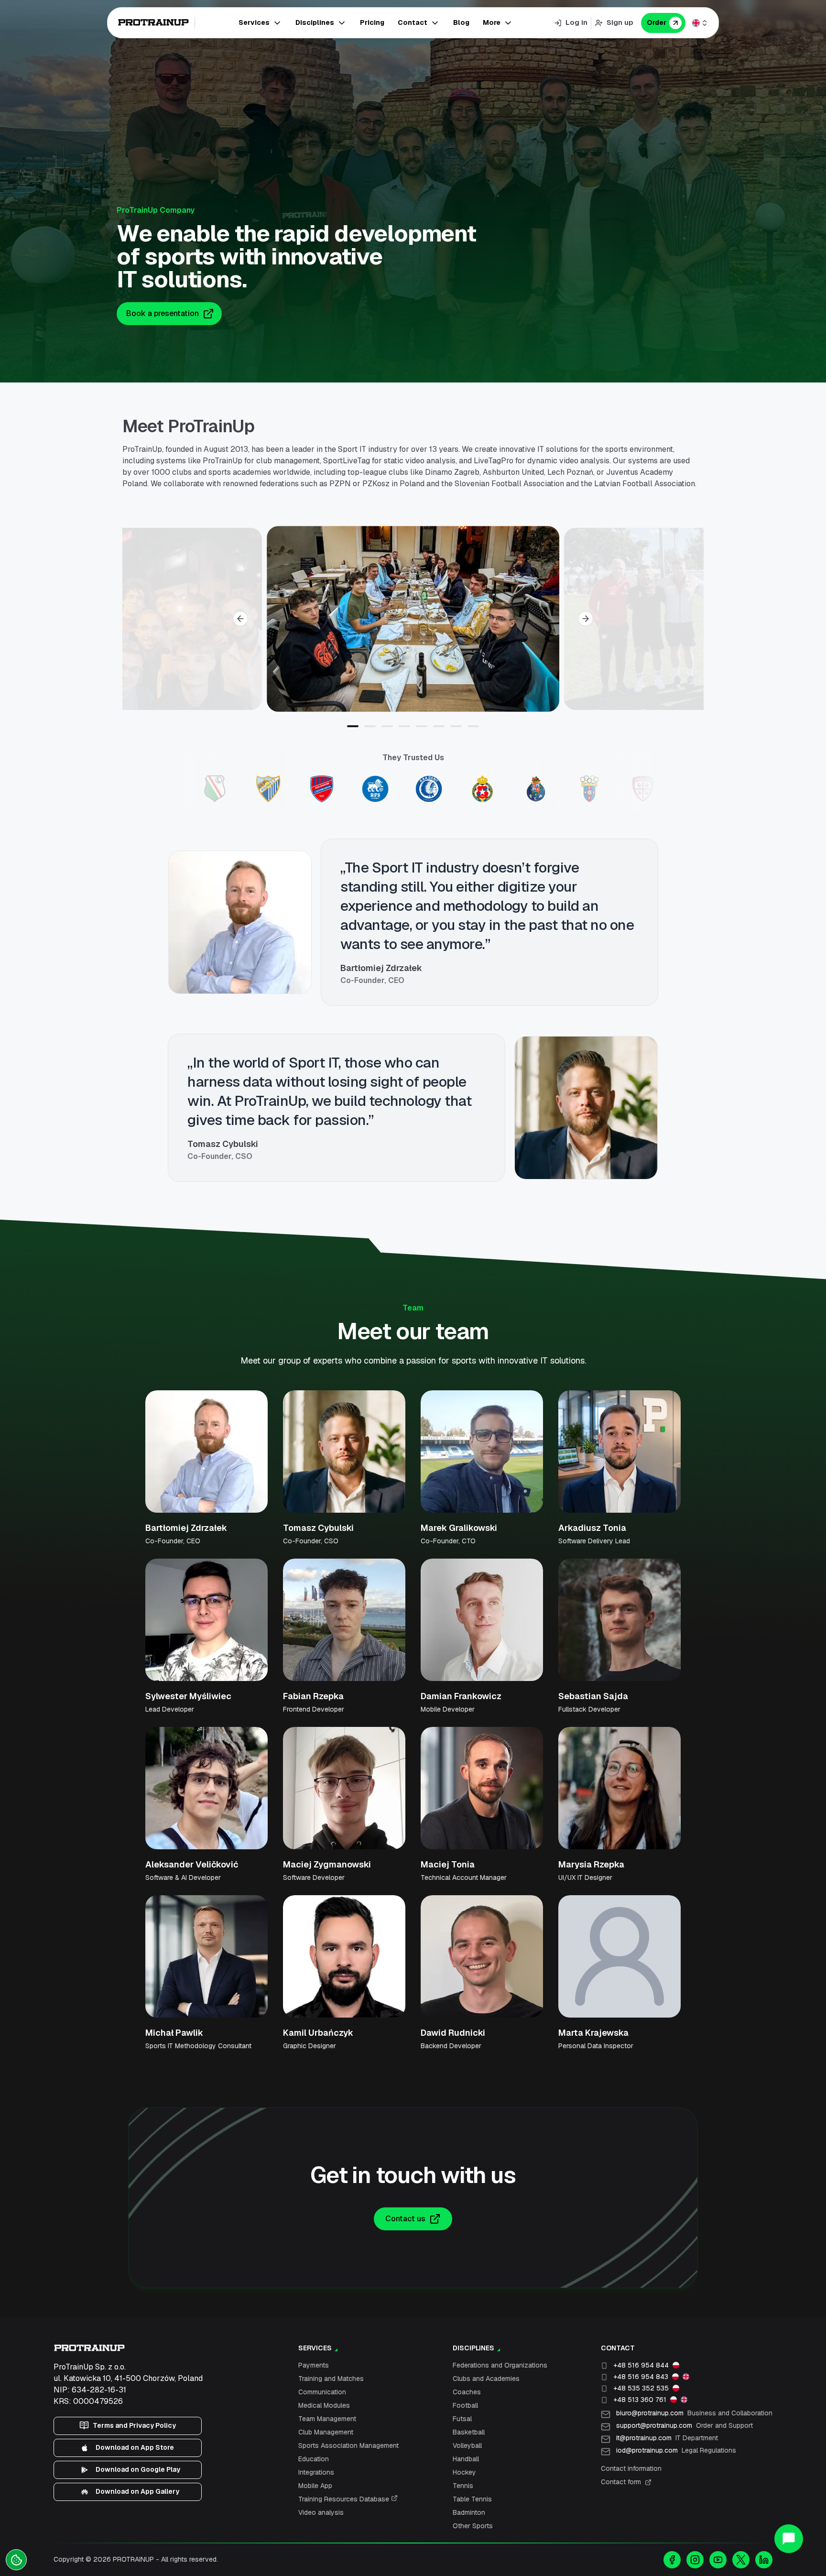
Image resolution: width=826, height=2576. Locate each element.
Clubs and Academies (486, 2379)
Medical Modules (324, 2405)
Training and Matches (331, 2379)
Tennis (463, 2486)
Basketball (469, 2432)
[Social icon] (672, 2560)
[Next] (586, 619)
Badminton (469, 2512)
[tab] (353, 726)
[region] (413, 619)
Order (657, 22)
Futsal (462, 2419)
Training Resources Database (345, 2499)
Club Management (326, 2432)
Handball (466, 2459)
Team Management (327, 2419)
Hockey (464, 2472)
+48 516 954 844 (641, 2365)
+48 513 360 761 (640, 2400)
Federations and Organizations (500, 2365)
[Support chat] (789, 2539)
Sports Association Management (348, 2445)
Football (465, 2405)
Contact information (631, 2468)
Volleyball (467, 2445)
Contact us (405, 2219)
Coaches (467, 2392)
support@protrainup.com (685, 2425)
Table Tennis (472, 2499)
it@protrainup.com (667, 2438)
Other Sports (473, 2526)
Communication (322, 2392)
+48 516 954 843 (641, 2377)
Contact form (621, 2482)
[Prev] (240, 619)
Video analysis (321, 2512)
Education (314, 2459)
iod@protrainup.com (676, 2450)
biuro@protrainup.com (694, 2413)
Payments (314, 2365)
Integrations (316, 2472)
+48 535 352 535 (641, 2388)
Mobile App (315, 2486)
